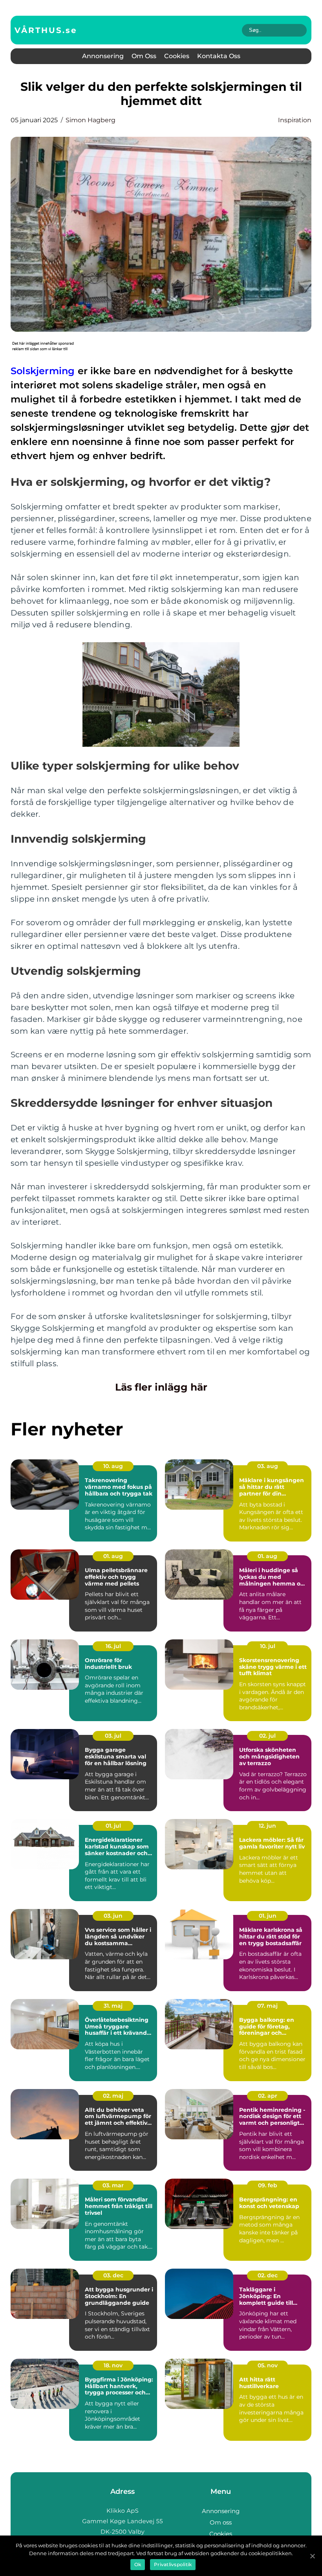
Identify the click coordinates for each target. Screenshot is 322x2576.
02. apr (268, 2096)
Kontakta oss (219, 56)
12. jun (267, 1826)
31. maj (113, 2006)
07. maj (267, 2006)
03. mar (113, 2185)
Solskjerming (43, 371)
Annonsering (103, 56)
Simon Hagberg (91, 120)
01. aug (113, 1556)
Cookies (177, 56)
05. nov (268, 2365)
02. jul (267, 1736)
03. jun (113, 1916)
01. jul (113, 1826)
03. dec (113, 2275)
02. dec (268, 2275)
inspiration (295, 120)
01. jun (268, 1916)
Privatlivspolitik (173, 2564)
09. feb (268, 2185)
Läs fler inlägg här (161, 1387)
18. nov (113, 2365)
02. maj (113, 2096)
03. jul (113, 1736)
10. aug (113, 1466)
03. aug (268, 1466)
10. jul (268, 1646)
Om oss (144, 56)
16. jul (113, 1646)
